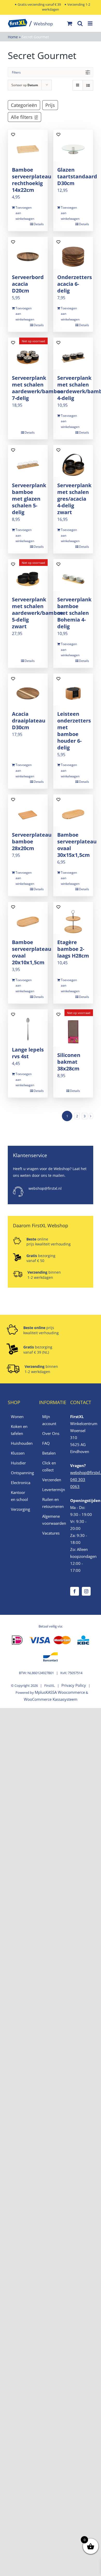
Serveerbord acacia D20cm (28, 284)
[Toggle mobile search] (80, 23)
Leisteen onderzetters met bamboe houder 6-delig (74, 731)
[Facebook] (75, 1591)
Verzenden (51, 1480)
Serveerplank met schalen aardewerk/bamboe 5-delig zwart (38, 613)
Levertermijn (51, 1490)
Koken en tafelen (19, 1430)
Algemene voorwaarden (51, 1520)
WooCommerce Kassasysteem (51, 1699)
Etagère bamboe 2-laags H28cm (73, 949)
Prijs (50, 105)
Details (39, 224)
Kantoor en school (19, 1496)
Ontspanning (20, 1473)
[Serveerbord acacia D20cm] (28, 253)
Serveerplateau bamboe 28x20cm (32, 841)
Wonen (17, 1417)
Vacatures (51, 1533)
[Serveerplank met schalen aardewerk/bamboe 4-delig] (73, 353)
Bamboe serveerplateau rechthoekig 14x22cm (32, 180)
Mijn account (49, 1420)
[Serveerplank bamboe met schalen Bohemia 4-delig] (73, 575)
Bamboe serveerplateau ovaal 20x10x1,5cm (32, 952)
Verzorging (20, 1509)
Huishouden (20, 1443)
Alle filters (22, 117)
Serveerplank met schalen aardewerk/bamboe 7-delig (38, 388)
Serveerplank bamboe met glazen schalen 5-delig (29, 499)
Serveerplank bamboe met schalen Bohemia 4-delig (74, 613)
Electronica (20, 1483)
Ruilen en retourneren (51, 1503)
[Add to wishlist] (13, 134)
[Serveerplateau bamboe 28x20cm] (28, 810)
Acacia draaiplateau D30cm (29, 721)
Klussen (18, 1453)
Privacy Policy (74, 1685)
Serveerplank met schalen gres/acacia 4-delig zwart (74, 499)
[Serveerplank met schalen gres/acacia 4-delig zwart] (73, 461)
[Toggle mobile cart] (70, 23)
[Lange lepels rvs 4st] (28, 1025)
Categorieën (24, 105)
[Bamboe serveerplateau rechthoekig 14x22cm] (28, 145)
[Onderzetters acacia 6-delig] (73, 253)
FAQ (46, 1443)
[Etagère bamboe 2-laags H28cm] (73, 918)
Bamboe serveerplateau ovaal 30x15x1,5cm (77, 845)
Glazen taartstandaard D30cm (77, 176)
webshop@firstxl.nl (45, 1188)
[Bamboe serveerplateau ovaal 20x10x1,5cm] (28, 918)
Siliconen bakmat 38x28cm (69, 1062)
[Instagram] (86, 1591)
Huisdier (18, 1463)
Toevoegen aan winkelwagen (21, 213)
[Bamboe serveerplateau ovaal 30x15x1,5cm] (73, 810)
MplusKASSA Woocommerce (60, 1692)
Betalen (49, 1453)
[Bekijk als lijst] (88, 85)
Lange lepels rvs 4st (28, 1053)
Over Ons (51, 1433)
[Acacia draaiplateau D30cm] (28, 689)
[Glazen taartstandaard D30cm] (73, 145)
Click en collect (49, 1466)
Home (13, 37)
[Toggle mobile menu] (91, 23)
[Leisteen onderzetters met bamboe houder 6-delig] (73, 689)
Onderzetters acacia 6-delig (75, 284)
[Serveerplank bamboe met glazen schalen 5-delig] (28, 461)
